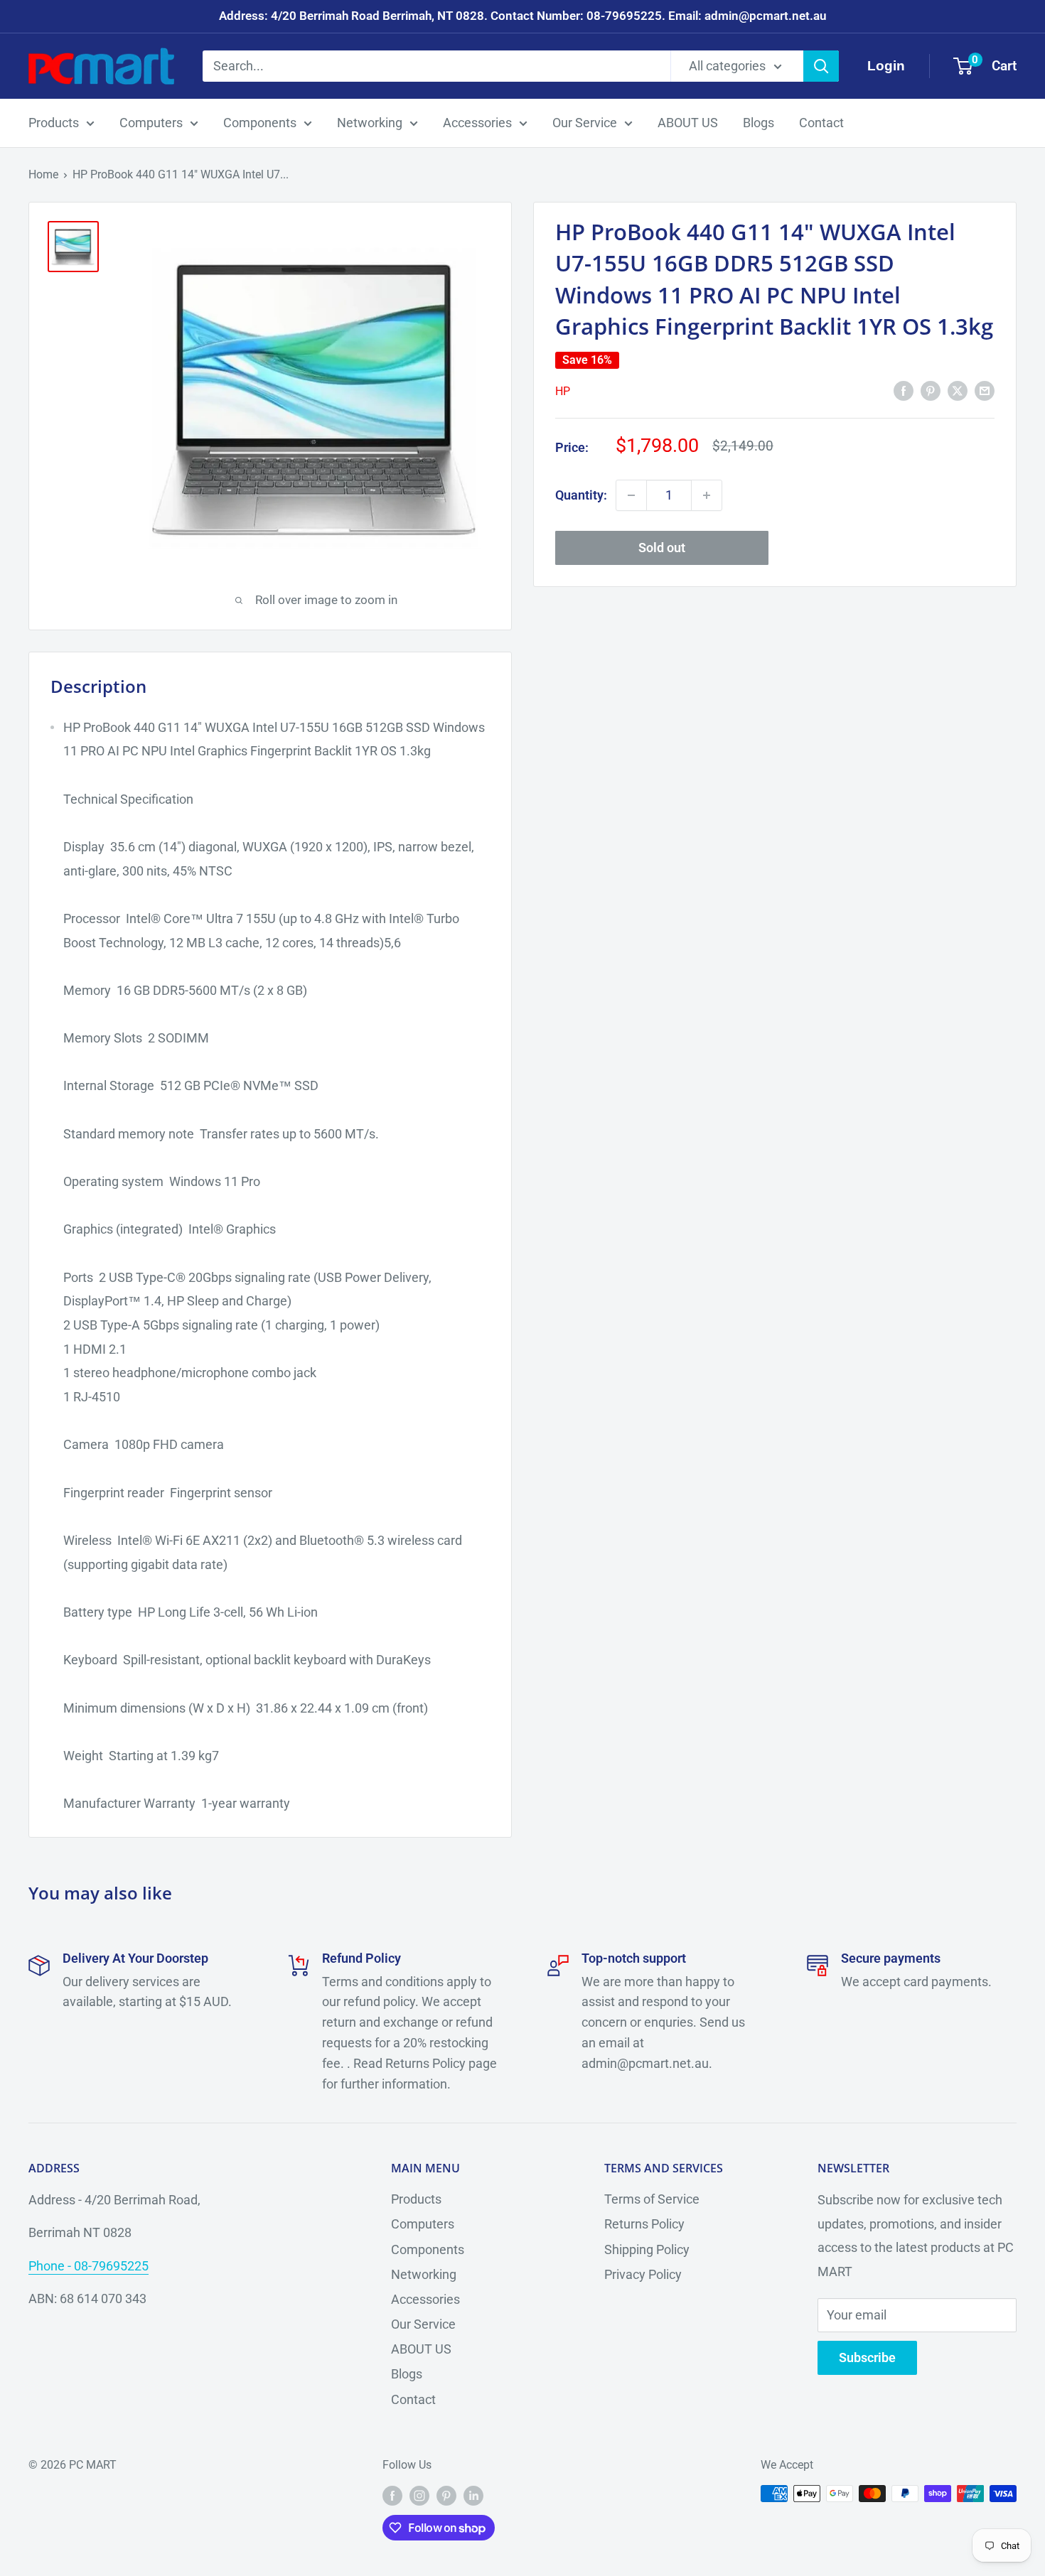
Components (260, 123)
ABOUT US (688, 123)
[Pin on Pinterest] (931, 390)
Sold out (662, 548)
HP (563, 391)
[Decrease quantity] (631, 495)
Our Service (585, 123)
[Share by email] (985, 390)
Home (43, 174)
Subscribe (867, 2357)
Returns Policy (644, 2224)
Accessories (477, 123)
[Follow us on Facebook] (392, 2496)
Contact (821, 123)
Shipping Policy (647, 2249)
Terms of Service (652, 2199)
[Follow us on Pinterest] (446, 2496)
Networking (370, 123)
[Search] (821, 66)
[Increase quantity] (707, 495)
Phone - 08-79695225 (89, 2266)
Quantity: (581, 495)
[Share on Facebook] (904, 390)
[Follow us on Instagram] (419, 2496)
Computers (151, 123)
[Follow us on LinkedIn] (473, 2496)
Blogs (759, 123)
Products (54, 123)
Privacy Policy (643, 2274)
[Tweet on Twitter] (958, 390)
